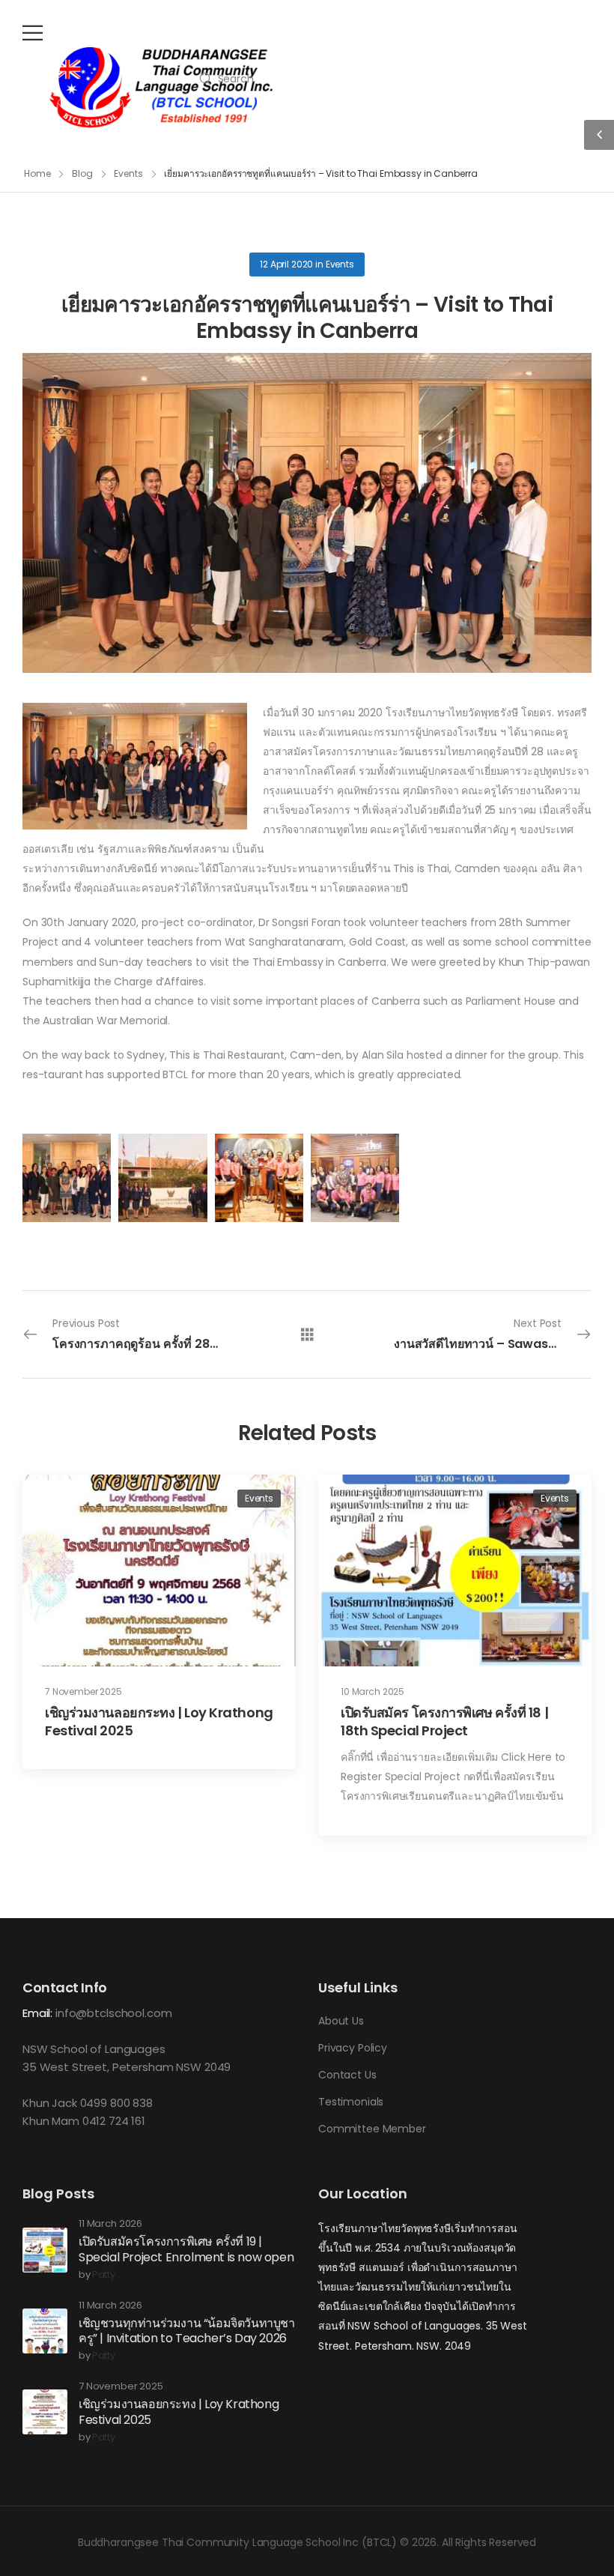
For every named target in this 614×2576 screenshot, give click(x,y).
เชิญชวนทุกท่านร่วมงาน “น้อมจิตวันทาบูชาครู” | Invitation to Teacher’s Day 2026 (187, 2331)
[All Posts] (307, 1333)
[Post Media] (159, 1570)
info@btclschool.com (113, 2013)
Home (37, 173)
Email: (37, 2013)
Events (128, 173)
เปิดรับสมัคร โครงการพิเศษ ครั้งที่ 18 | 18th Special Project (444, 1721)
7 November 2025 (83, 1691)
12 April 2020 (286, 264)
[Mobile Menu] (33, 33)
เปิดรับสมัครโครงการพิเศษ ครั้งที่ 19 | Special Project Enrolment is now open (186, 2249)
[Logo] (161, 88)
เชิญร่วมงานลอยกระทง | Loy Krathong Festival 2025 (159, 1721)
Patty (104, 2275)
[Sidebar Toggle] (599, 135)
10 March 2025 (373, 1691)
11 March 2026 (110, 2224)
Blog (82, 173)
